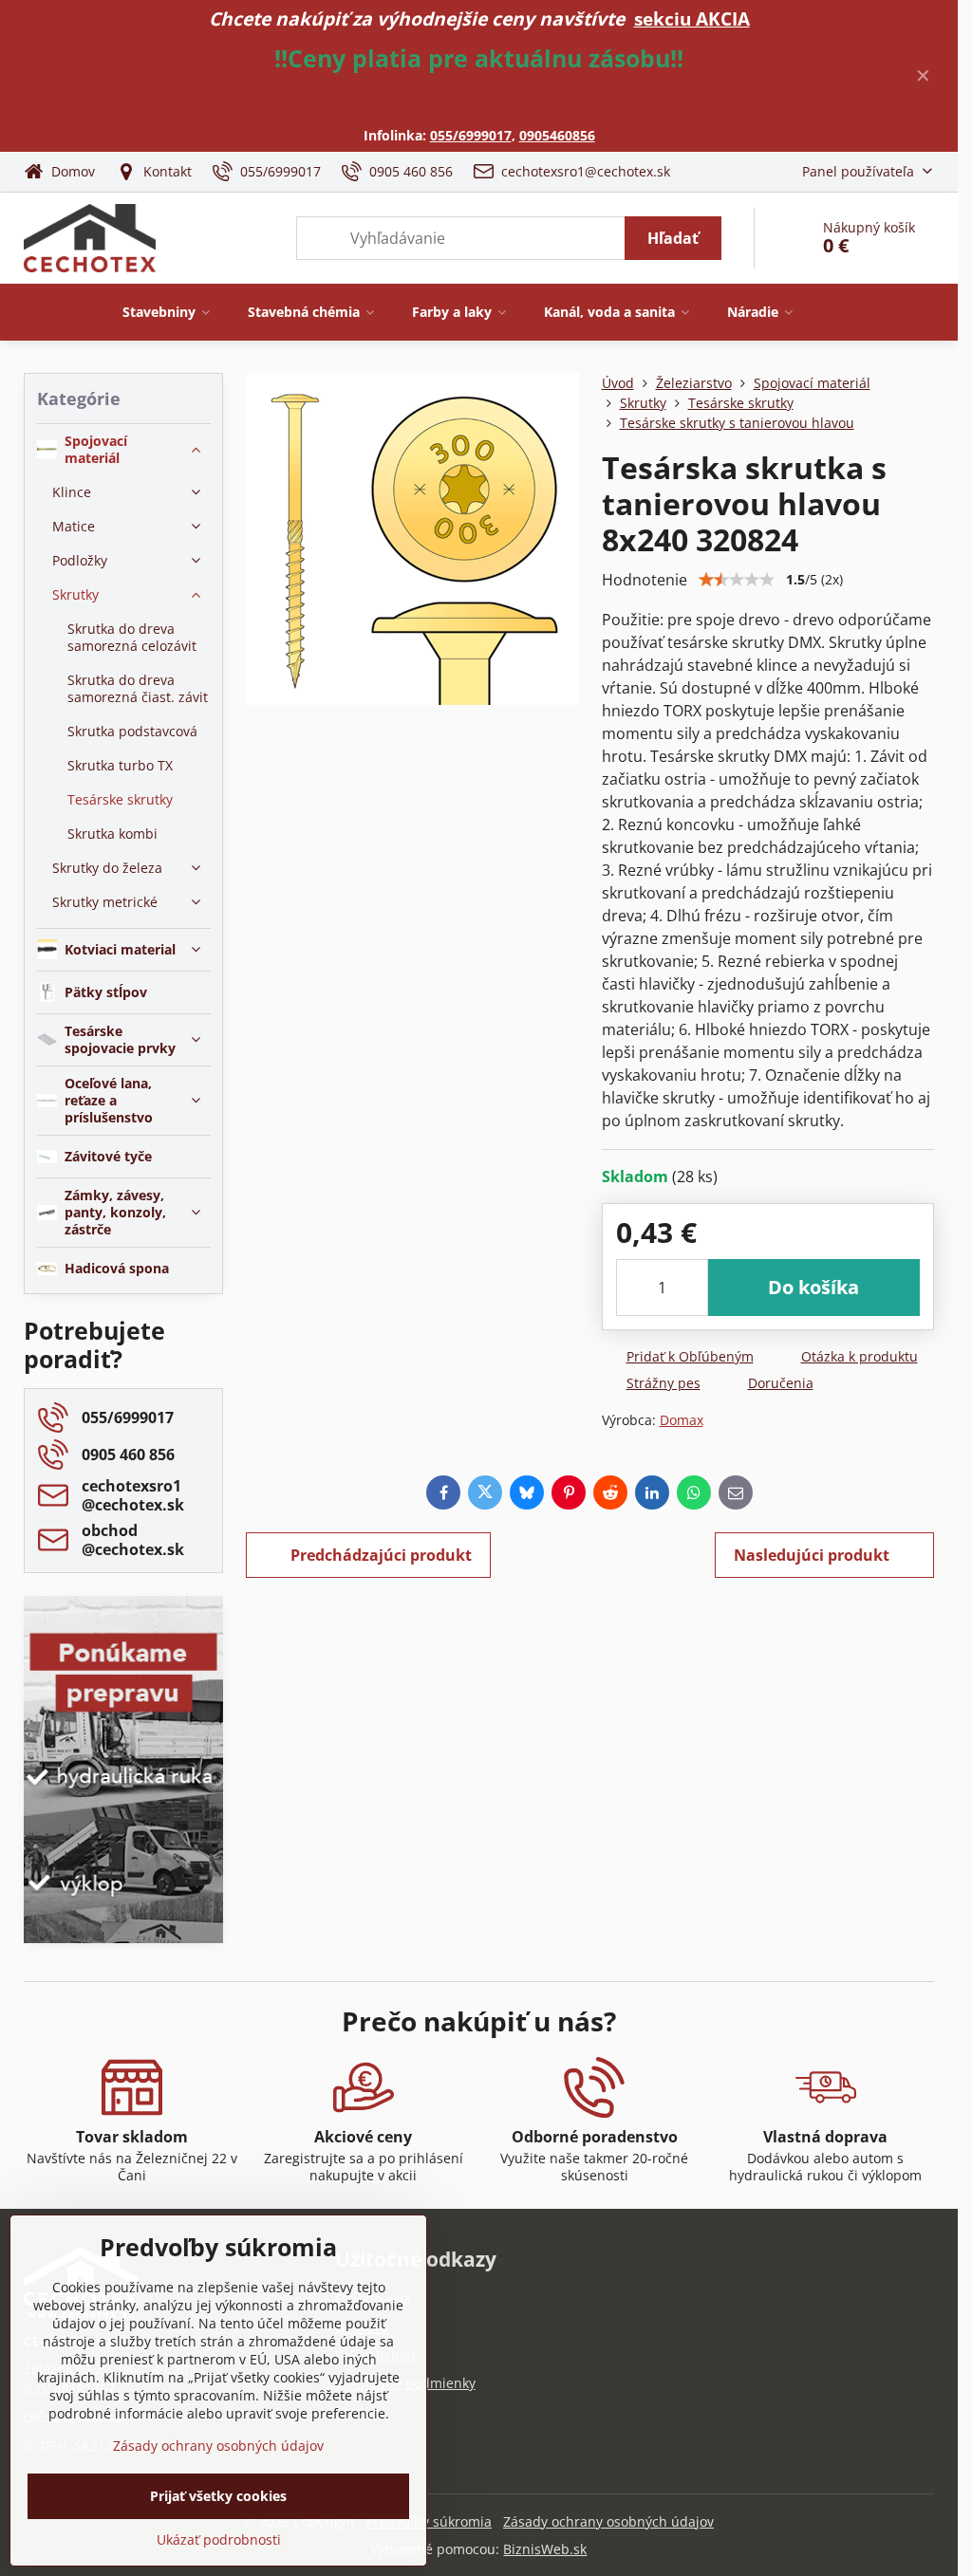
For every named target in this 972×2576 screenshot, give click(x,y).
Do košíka (813, 1287)
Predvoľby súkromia (429, 2521)
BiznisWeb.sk (545, 2549)
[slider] (737, 580)
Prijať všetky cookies (218, 2496)
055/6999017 (471, 135)
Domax (682, 1420)
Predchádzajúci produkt (381, 1555)
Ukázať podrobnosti (219, 2539)
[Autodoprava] (123, 1841)
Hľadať (673, 238)
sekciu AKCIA (692, 19)
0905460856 (557, 135)
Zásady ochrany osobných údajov (608, 2521)
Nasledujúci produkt (812, 1555)
